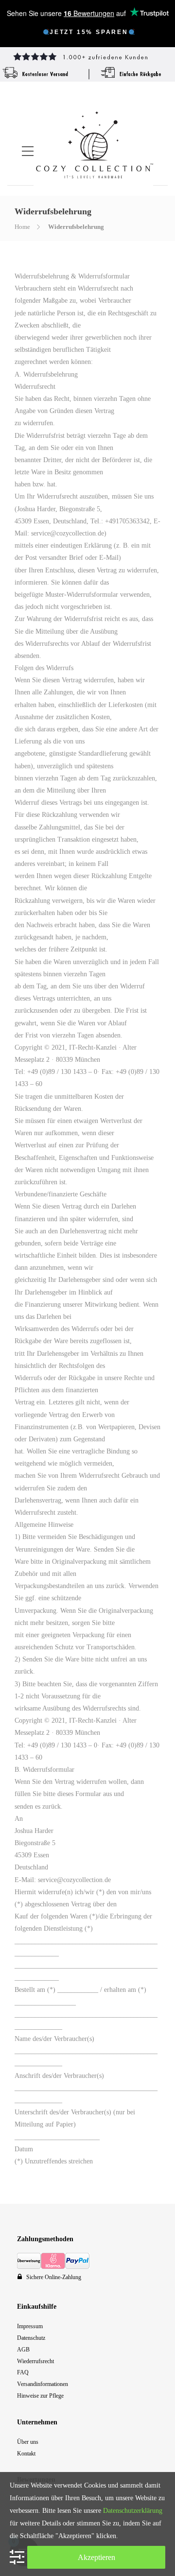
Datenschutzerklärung (133, 2511)
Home (22, 227)
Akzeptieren (96, 2557)
